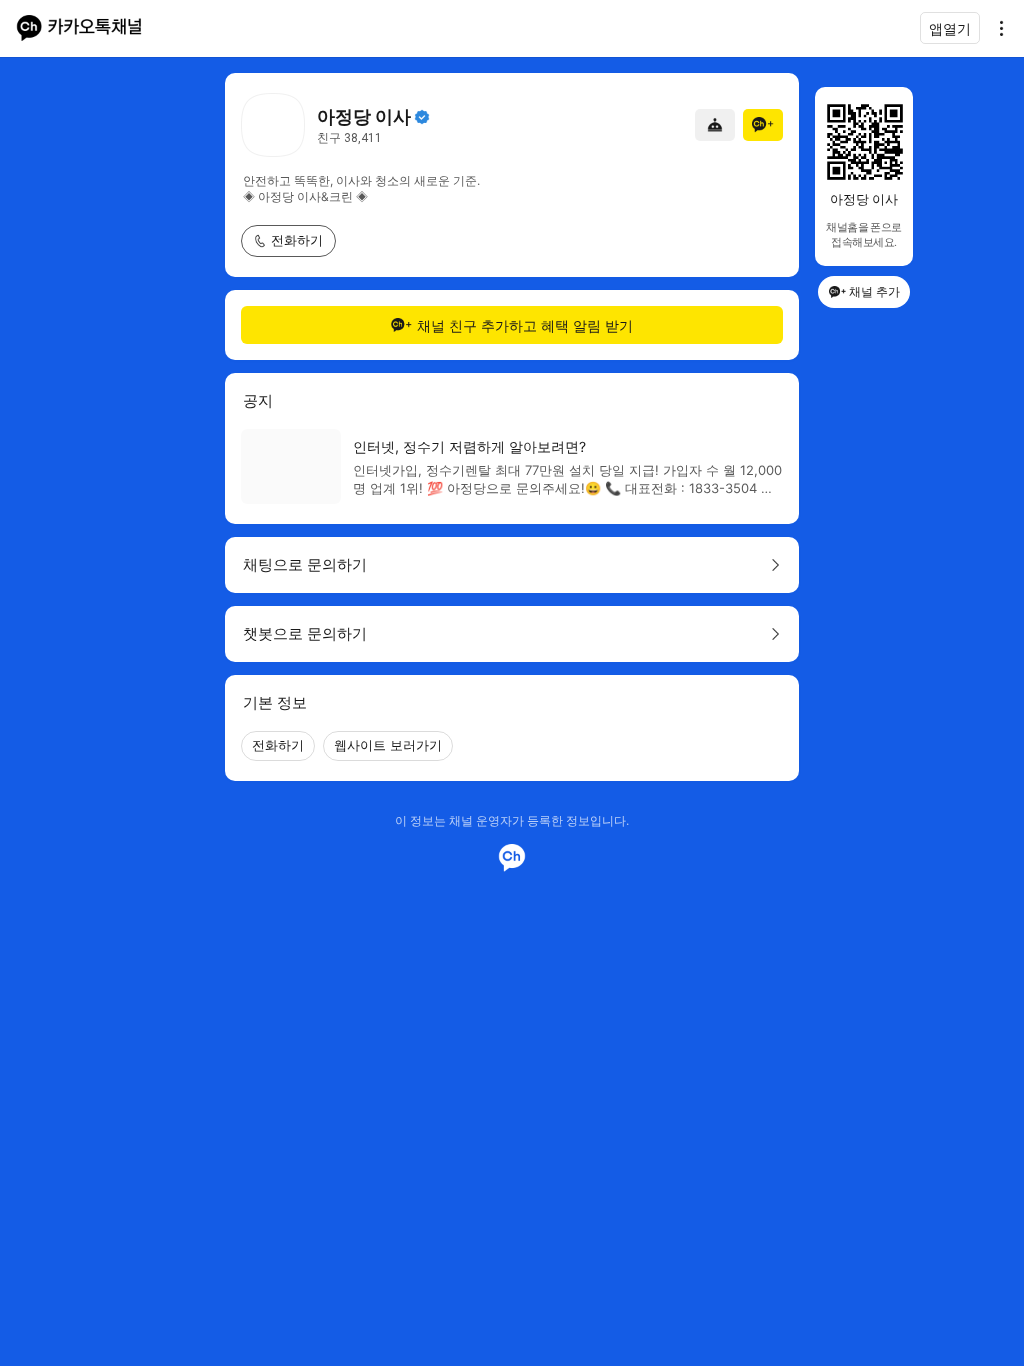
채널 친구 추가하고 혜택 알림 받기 (525, 325)
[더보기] (996, 28)
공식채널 (422, 117)
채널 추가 (874, 291)
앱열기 (950, 28)
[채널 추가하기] (763, 125)
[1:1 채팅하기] (715, 125)
